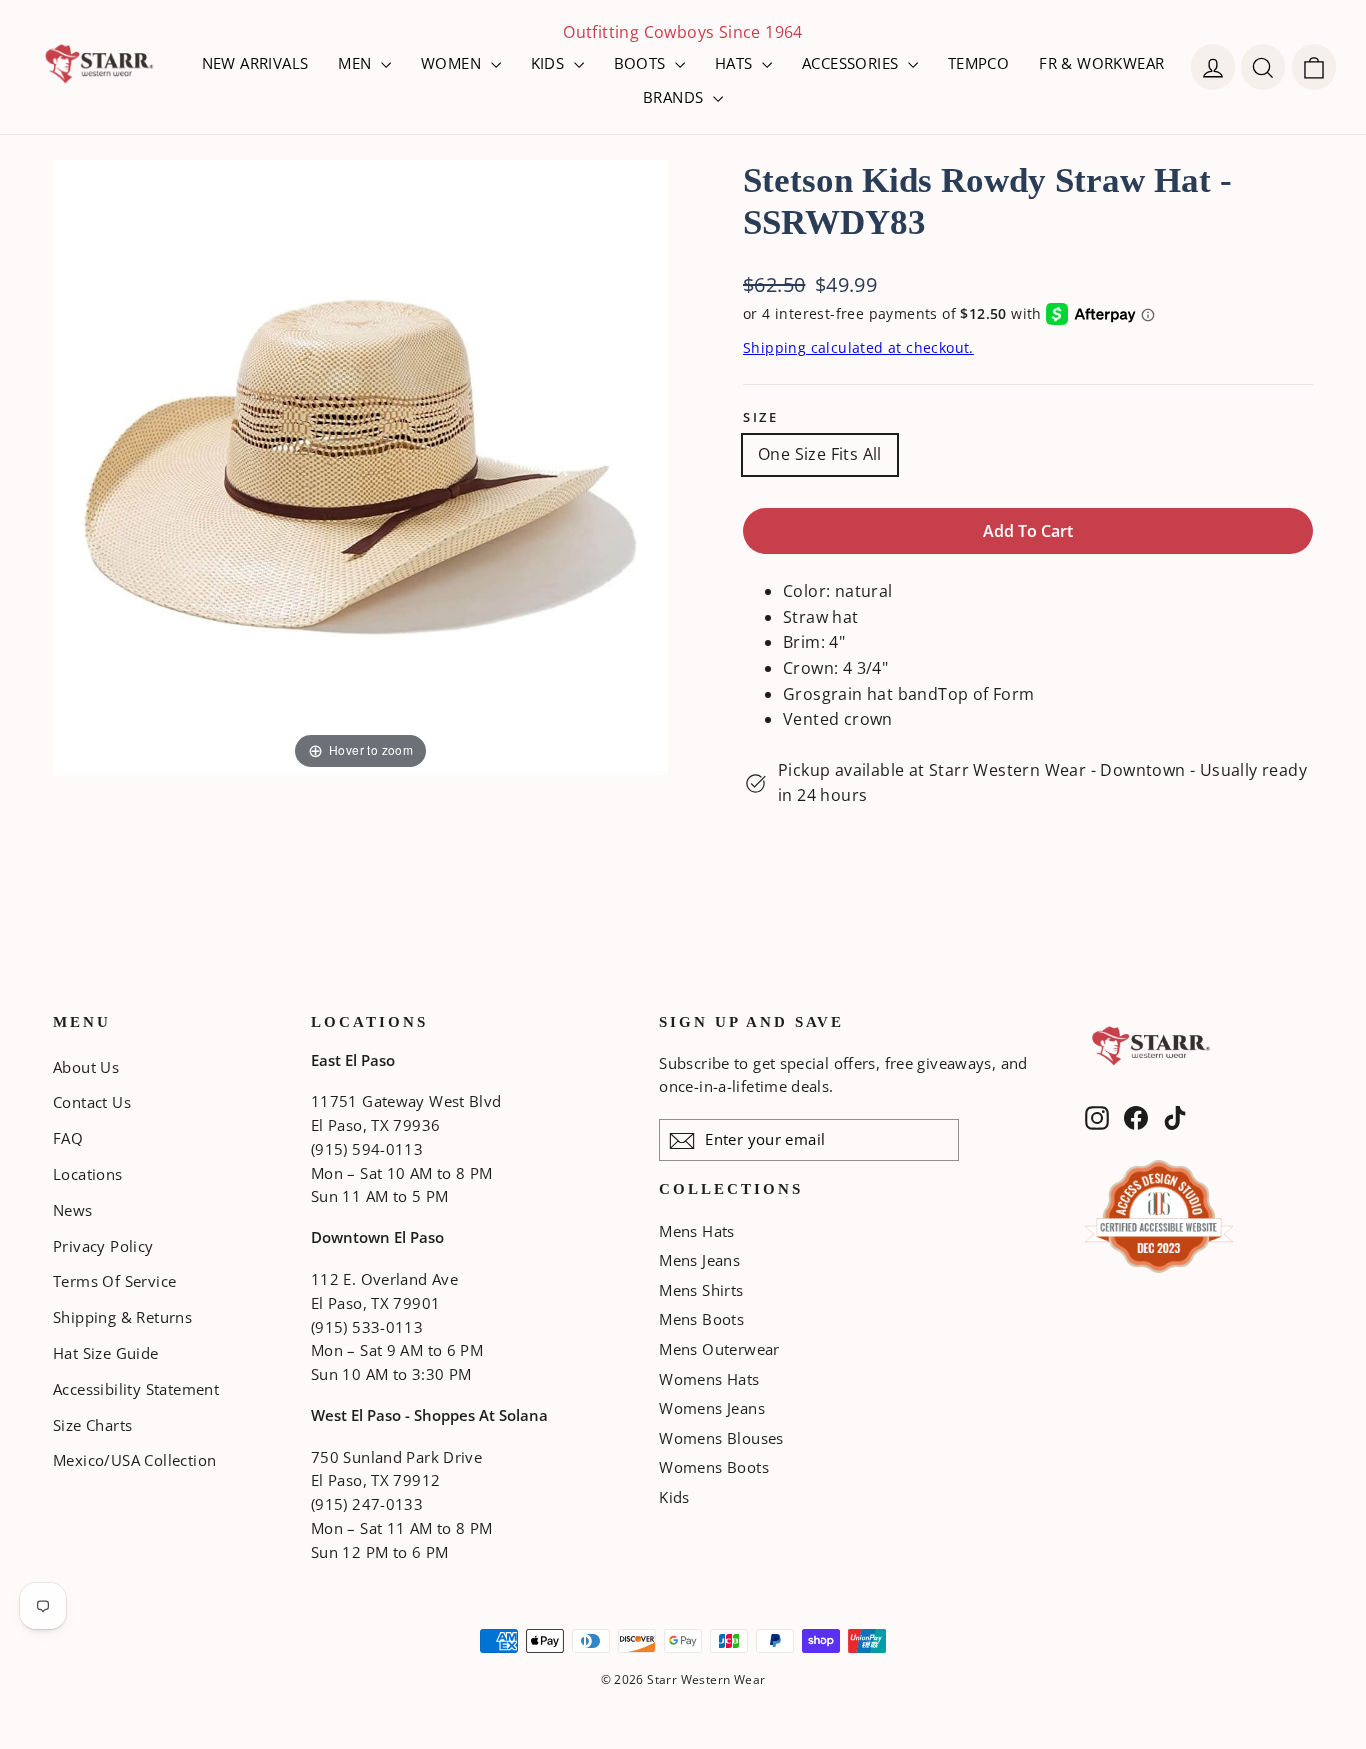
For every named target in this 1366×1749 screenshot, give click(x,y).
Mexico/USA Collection (134, 1460)
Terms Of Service (114, 1281)
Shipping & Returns (122, 1317)
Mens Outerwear (719, 1349)
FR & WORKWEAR (1101, 63)
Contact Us (92, 1102)
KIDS (550, 63)
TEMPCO (978, 63)
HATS (736, 63)
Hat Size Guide (106, 1353)
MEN (357, 63)
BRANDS (675, 97)
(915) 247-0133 (367, 1504)
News (73, 1210)
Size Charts (92, 1425)
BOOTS (642, 63)
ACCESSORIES (852, 63)
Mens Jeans (699, 1260)
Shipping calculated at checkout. (858, 347)
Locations (88, 1174)
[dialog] (1314, 67)
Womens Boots (714, 1467)
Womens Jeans (712, 1408)
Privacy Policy (103, 1246)
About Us (86, 1067)
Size (760, 417)
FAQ (68, 1138)
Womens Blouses (721, 1438)
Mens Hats (697, 1231)
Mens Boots (701, 1319)
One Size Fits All (820, 454)
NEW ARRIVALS (255, 63)
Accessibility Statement (136, 1389)
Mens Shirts (701, 1290)
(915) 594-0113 (367, 1149)
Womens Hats (709, 1379)
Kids (674, 1497)
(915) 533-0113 (367, 1327)
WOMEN (453, 63)
